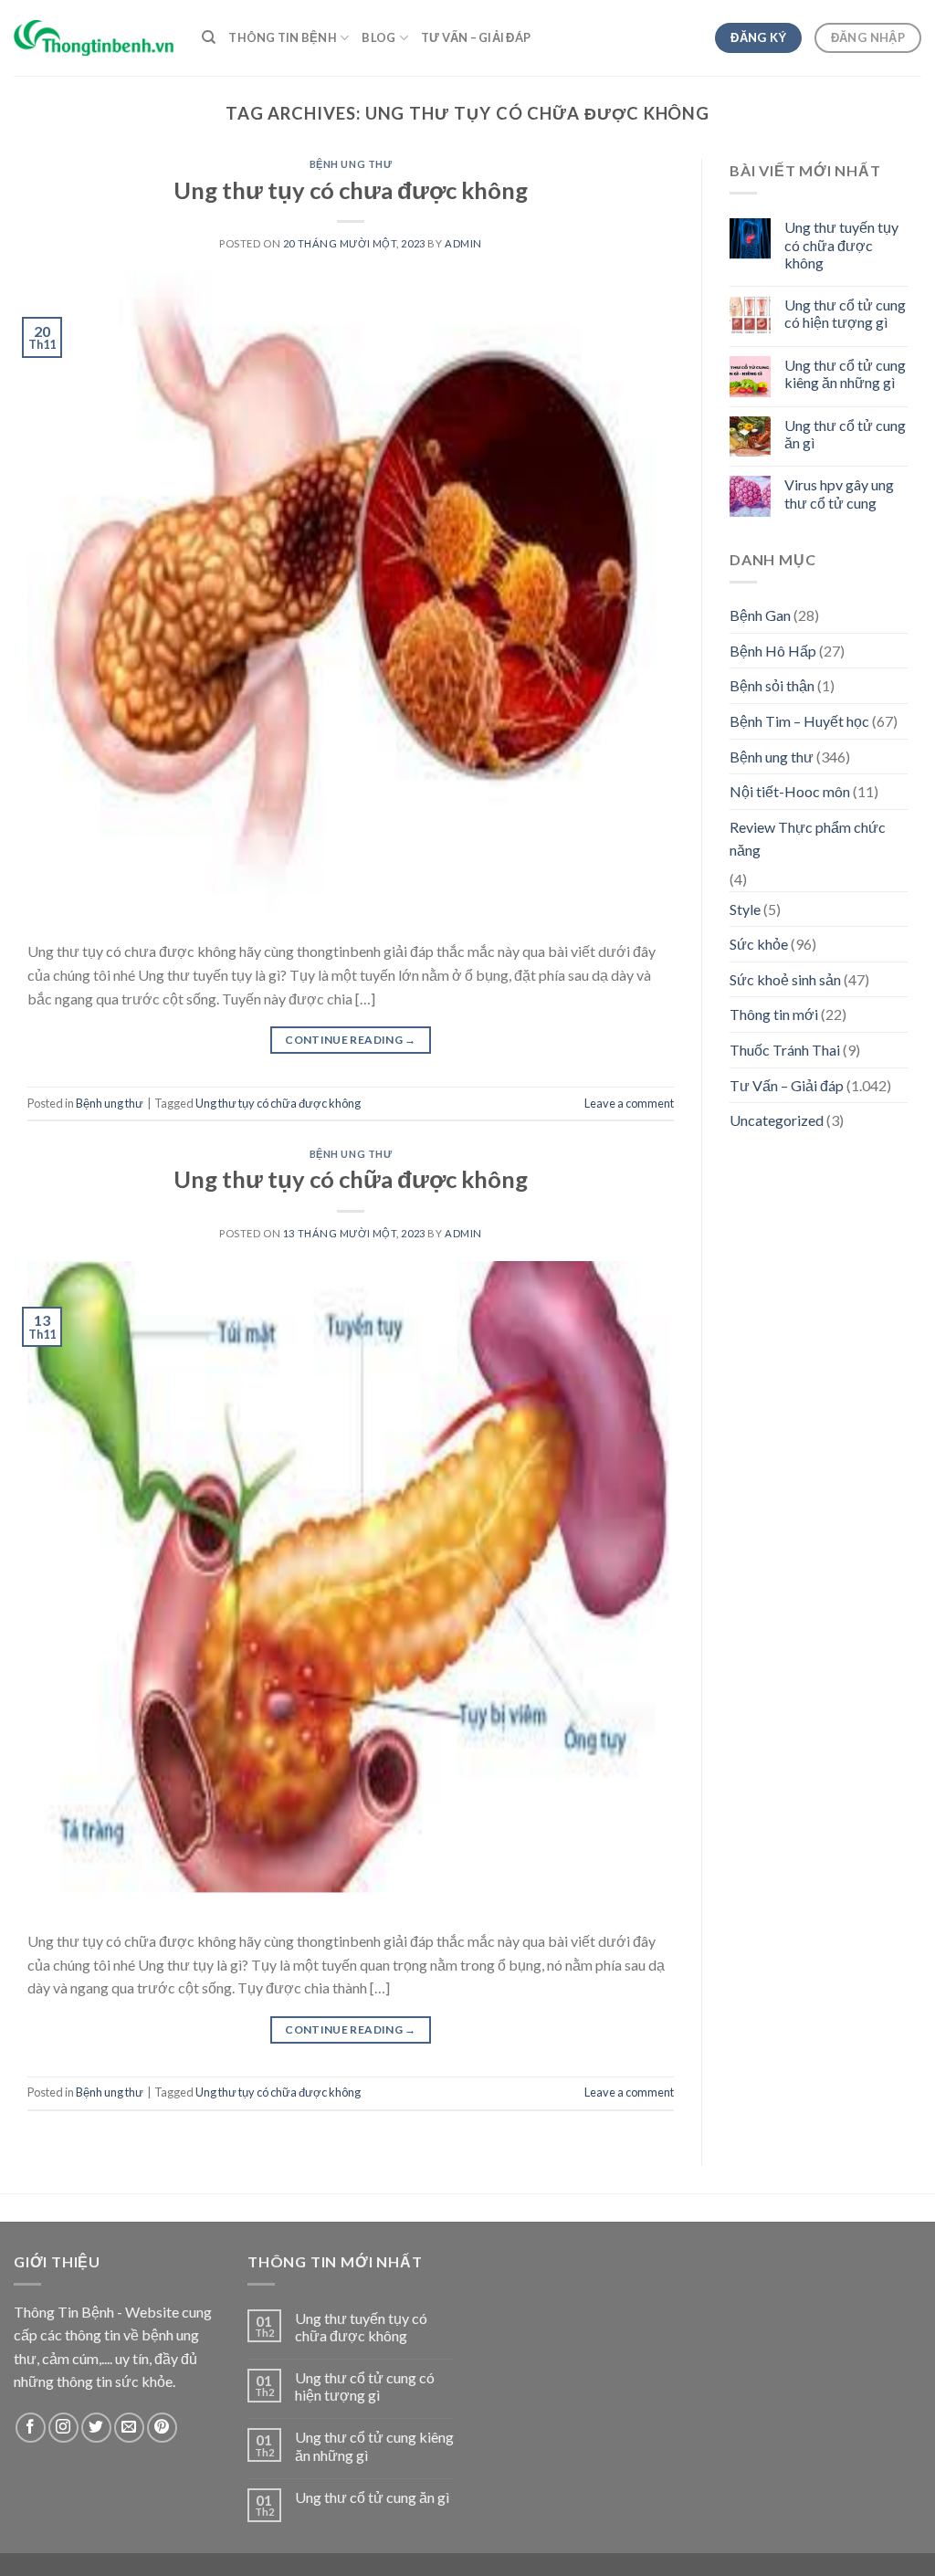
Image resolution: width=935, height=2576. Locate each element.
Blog (378, 37)
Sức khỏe (759, 944)
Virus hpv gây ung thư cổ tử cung (839, 493)
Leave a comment (629, 1103)
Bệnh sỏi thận (772, 685)
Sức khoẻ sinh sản (785, 979)
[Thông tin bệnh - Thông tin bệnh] (94, 38)
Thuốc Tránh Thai (785, 1050)
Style (745, 909)
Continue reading (351, 1040)
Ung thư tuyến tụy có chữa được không (841, 244)
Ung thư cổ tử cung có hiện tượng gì (845, 313)
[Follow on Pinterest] (162, 2428)
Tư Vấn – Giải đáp (476, 37)
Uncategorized (777, 1120)
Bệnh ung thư (351, 164)
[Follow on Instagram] (63, 2428)
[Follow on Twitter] (96, 2428)
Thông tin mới (774, 1014)
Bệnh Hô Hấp (773, 651)
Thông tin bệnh (283, 37)
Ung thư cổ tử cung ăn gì (845, 434)
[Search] (209, 37)
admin (463, 243)
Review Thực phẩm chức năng (808, 839)
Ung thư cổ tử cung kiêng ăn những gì (845, 373)
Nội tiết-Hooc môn (790, 791)
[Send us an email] (129, 2428)
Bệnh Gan (760, 615)
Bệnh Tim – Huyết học (799, 721)
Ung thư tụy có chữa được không (278, 1103)
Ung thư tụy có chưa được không (351, 190)
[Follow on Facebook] (31, 2428)
